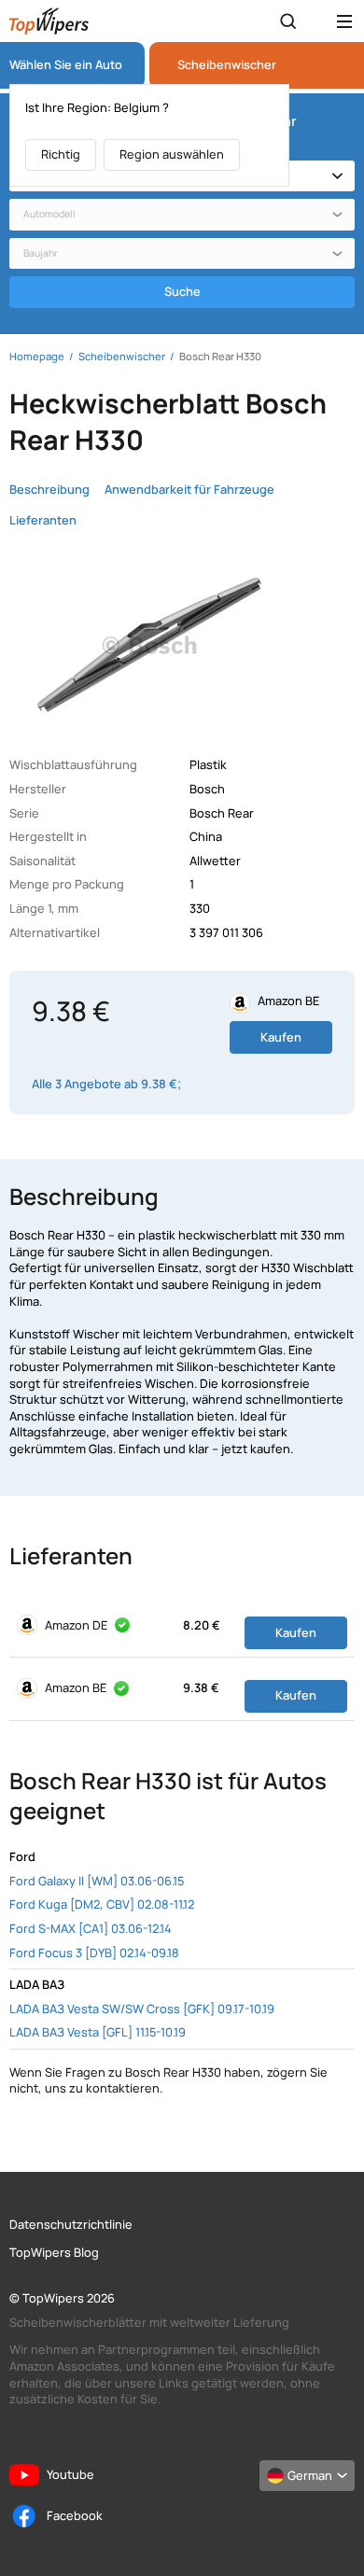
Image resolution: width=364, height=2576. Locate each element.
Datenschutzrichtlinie (71, 2225)
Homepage (37, 356)
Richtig (61, 154)
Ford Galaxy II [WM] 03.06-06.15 (97, 1881)
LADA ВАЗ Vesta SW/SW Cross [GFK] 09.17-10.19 (142, 2009)
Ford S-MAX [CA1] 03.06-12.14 (91, 1928)
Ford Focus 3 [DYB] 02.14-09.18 (94, 1953)
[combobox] (182, 215)
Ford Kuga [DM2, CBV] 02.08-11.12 (102, 1904)
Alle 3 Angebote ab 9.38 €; (106, 1084)
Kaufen (281, 1037)
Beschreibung (49, 490)
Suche (182, 291)
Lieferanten (43, 520)
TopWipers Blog (54, 2253)
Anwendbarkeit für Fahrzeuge (189, 490)
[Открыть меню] (344, 21)
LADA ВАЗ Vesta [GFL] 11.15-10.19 (98, 2032)
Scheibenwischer (227, 65)
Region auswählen (172, 154)
